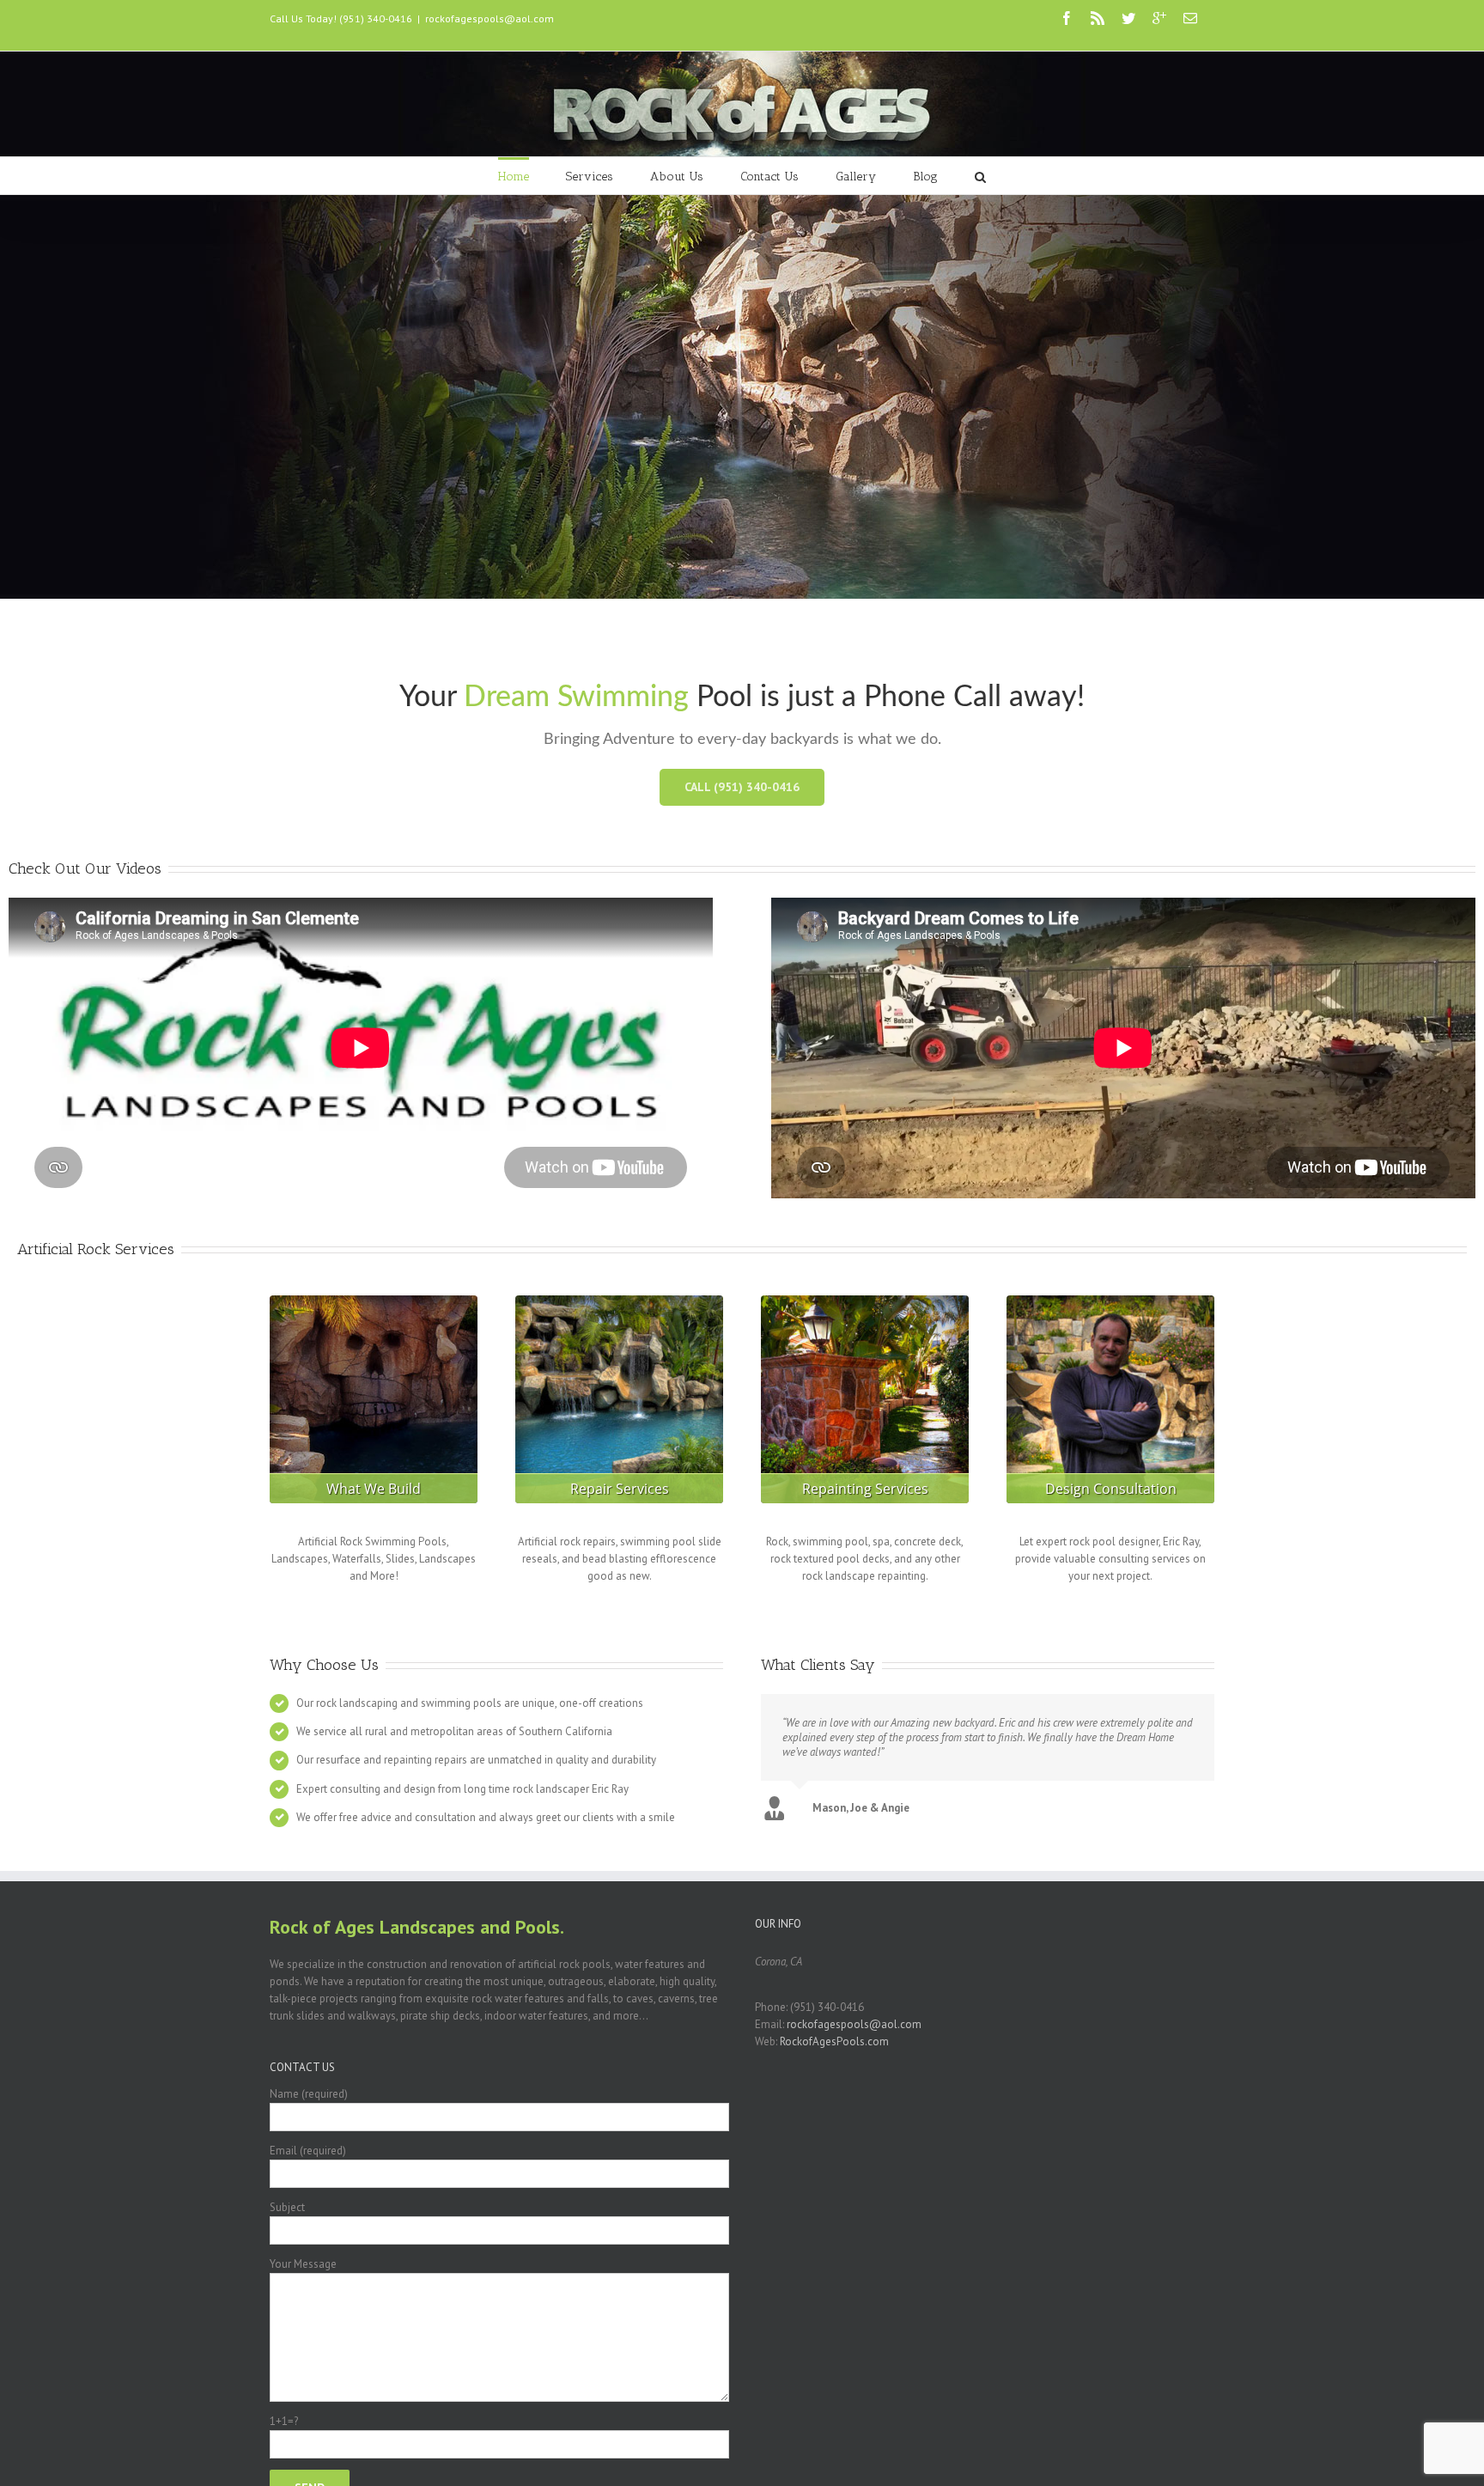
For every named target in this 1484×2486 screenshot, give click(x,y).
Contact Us (769, 177)
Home (514, 177)
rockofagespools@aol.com (490, 18)
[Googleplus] (1159, 18)
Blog (925, 177)
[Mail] (1190, 18)
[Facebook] (1067, 18)
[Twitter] (1128, 18)
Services (590, 177)
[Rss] (1098, 18)
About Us (677, 177)
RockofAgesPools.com (834, 2041)
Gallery (856, 177)
